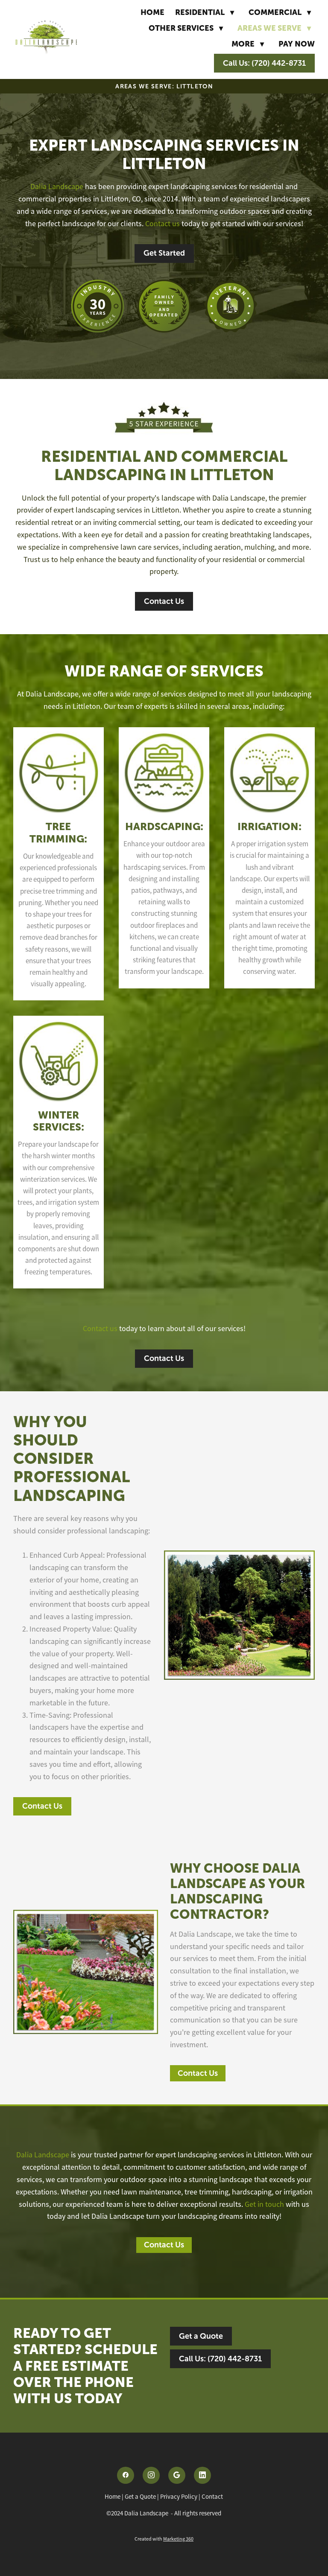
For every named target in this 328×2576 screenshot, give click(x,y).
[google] (177, 2475)
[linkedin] (202, 2475)
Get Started (164, 253)
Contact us (163, 224)
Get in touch (264, 2204)
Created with (164, 2539)
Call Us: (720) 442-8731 (264, 63)
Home (152, 12)
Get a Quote (201, 2336)
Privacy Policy (179, 2496)
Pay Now (297, 44)
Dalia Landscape (57, 186)
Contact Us (164, 601)
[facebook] (126, 2475)
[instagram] (151, 2475)
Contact (212, 2496)
